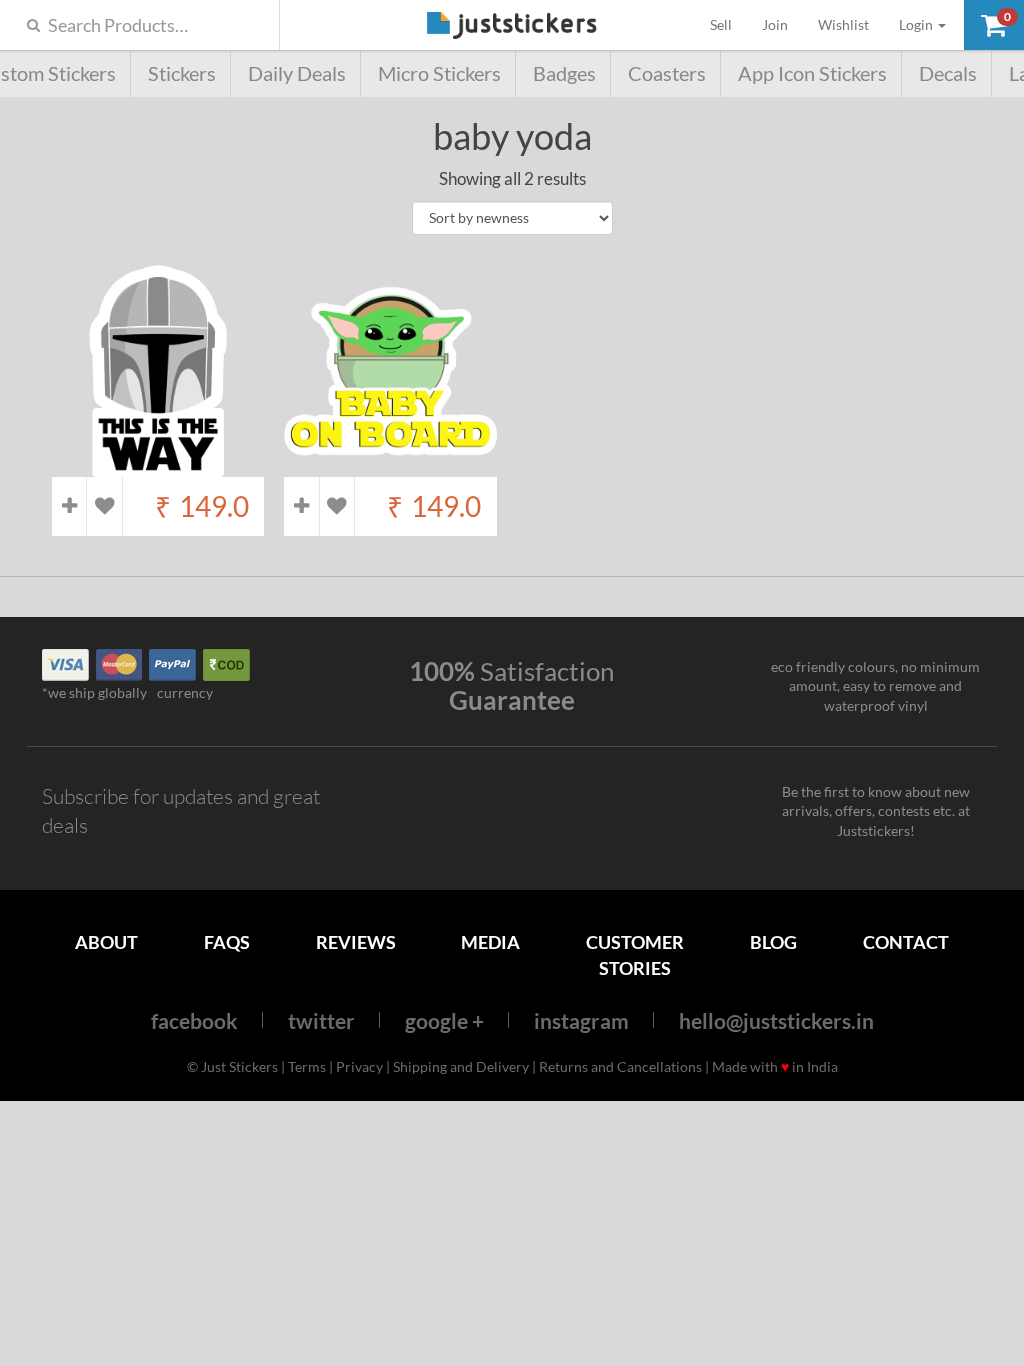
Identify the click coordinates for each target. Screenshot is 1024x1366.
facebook (194, 1020)
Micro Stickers (439, 73)
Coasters (667, 73)
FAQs (227, 942)
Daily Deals (297, 73)
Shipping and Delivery (461, 1066)
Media (490, 942)
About (106, 942)
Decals (948, 73)
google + (444, 1020)
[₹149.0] (158, 466)
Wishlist (843, 24)
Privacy (359, 1066)
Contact (906, 942)
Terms (307, 1066)
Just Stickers (512, 26)
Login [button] (917, 24)
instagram (581, 1020)
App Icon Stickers (812, 73)
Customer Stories (635, 954)
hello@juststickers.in (776, 1020)
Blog (773, 942)
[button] (994, 25)
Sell (728, 24)
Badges (564, 73)
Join (775, 24)
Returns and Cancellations (620, 1066)
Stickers (182, 73)
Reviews (356, 942)
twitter (321, 1020)
